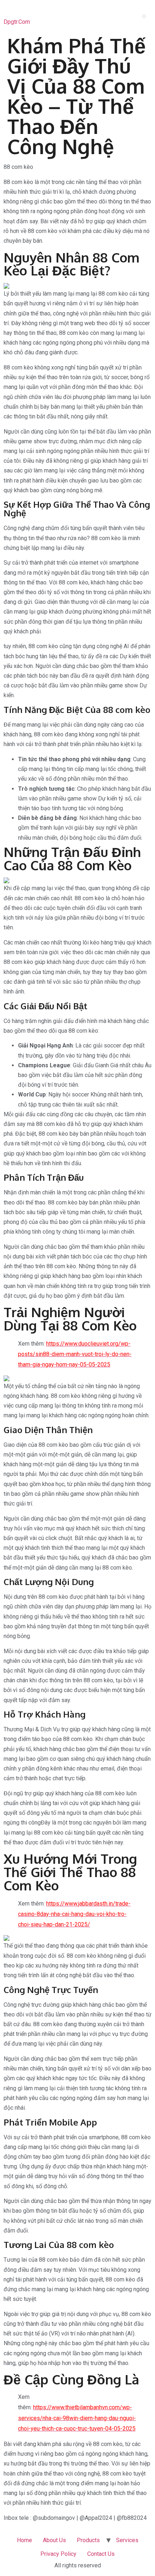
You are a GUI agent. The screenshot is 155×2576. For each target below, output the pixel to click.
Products (88, 2540)
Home (25, 2540)
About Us (54, 2540)
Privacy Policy (58, 2554)
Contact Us (101, 2554)
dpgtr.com (17, 22)
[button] (144, 16)
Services (127, 2540)
